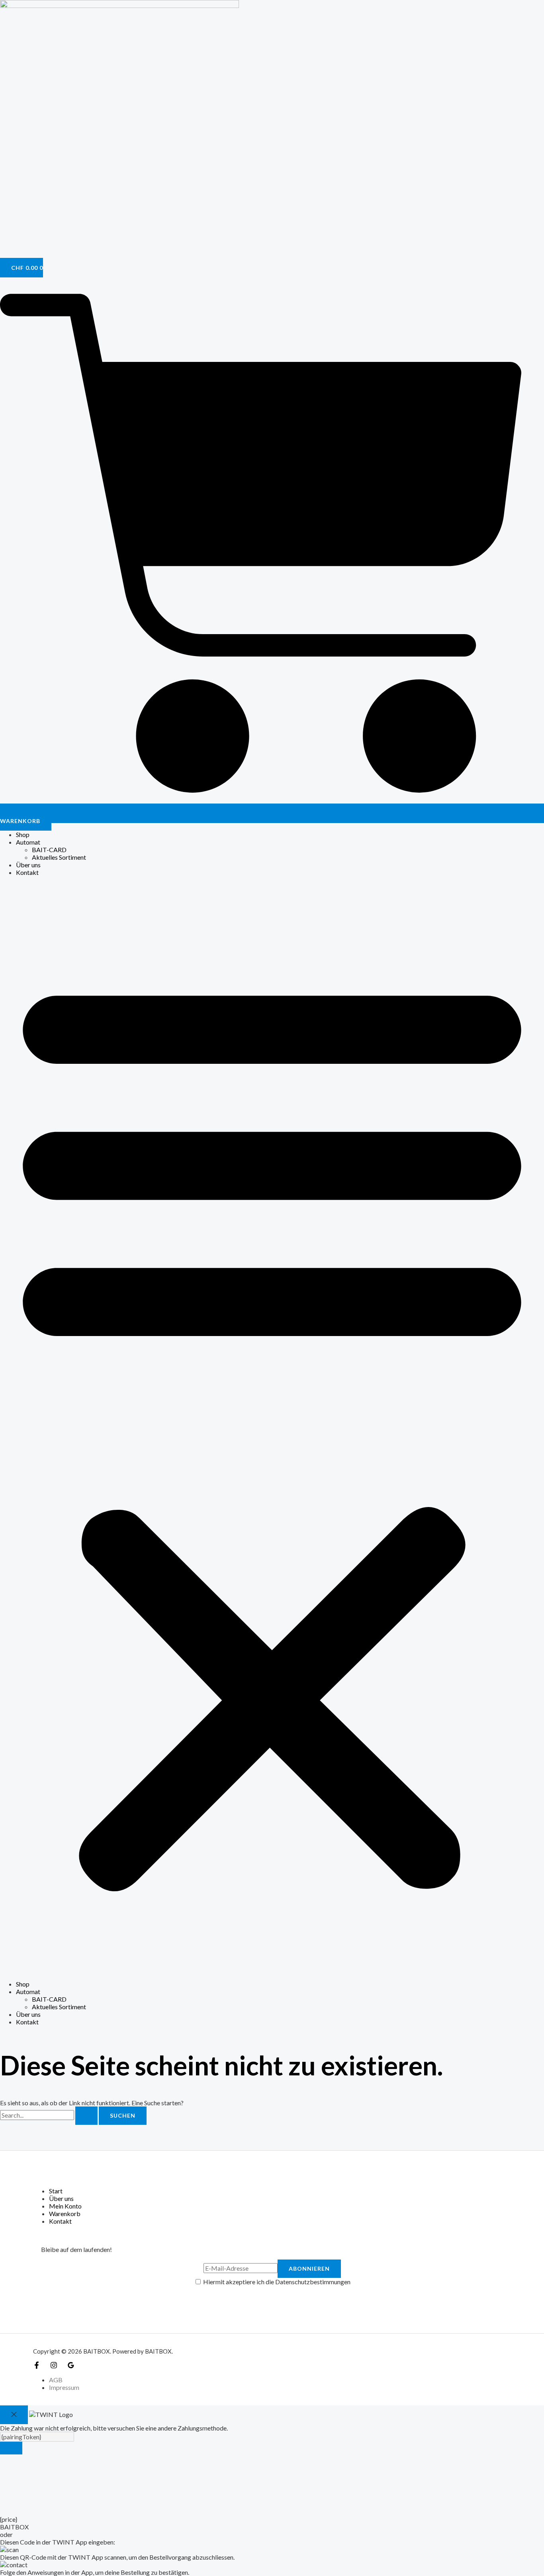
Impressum (64, 2387)
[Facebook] (37, 2366)
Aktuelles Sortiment (59, 857)
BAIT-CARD (49, 850)
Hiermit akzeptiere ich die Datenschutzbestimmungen (276, 2282)
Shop (23, 834)
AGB (56, 2380)
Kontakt (27, 872)
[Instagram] (54, 2366)
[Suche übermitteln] (86, 2116)
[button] (272, 1428)
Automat (28, 842)
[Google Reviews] (71, 2366)
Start (56, 2191)
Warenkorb (65, 2213)
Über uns (28, 865)
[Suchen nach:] (49, 2115)
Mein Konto (65, 2206)
